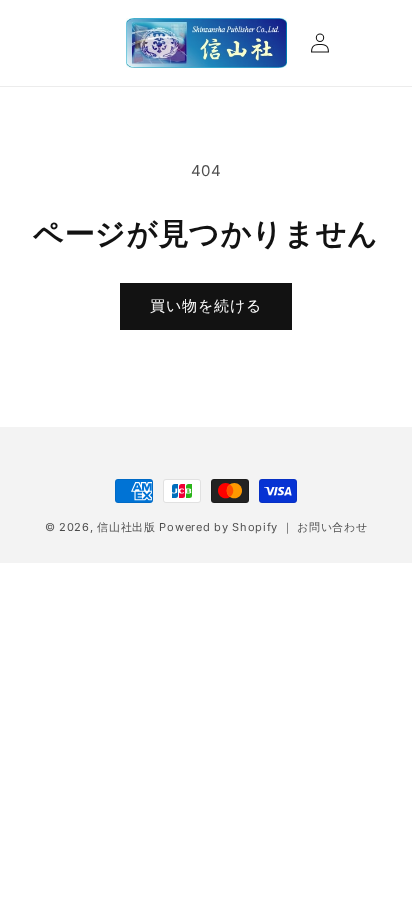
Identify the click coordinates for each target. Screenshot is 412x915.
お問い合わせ (332, 527)
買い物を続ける (206, 305)
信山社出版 (126, 527)
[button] (52, 43)
